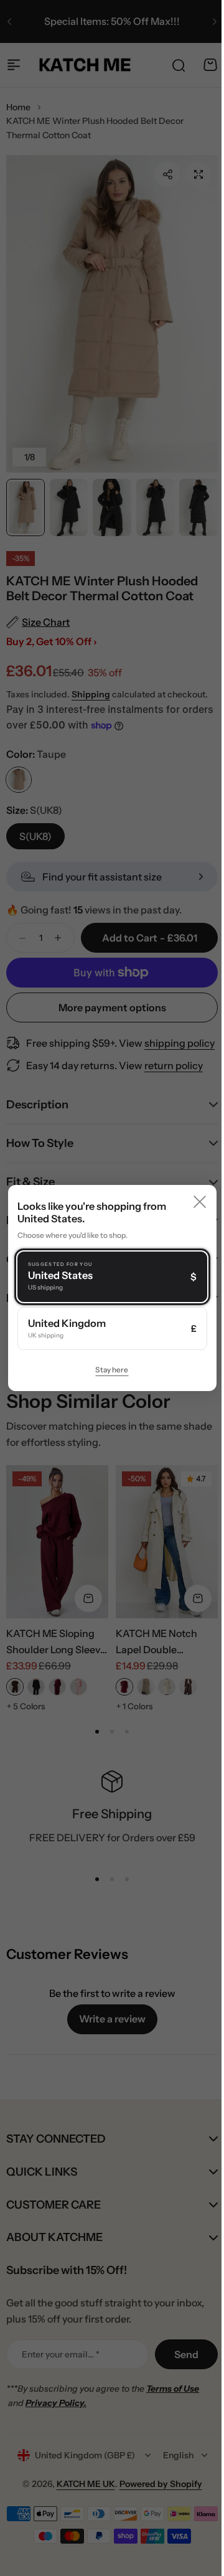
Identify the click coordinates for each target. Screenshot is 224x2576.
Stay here (107, 1370)
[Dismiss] (190, 1202)
